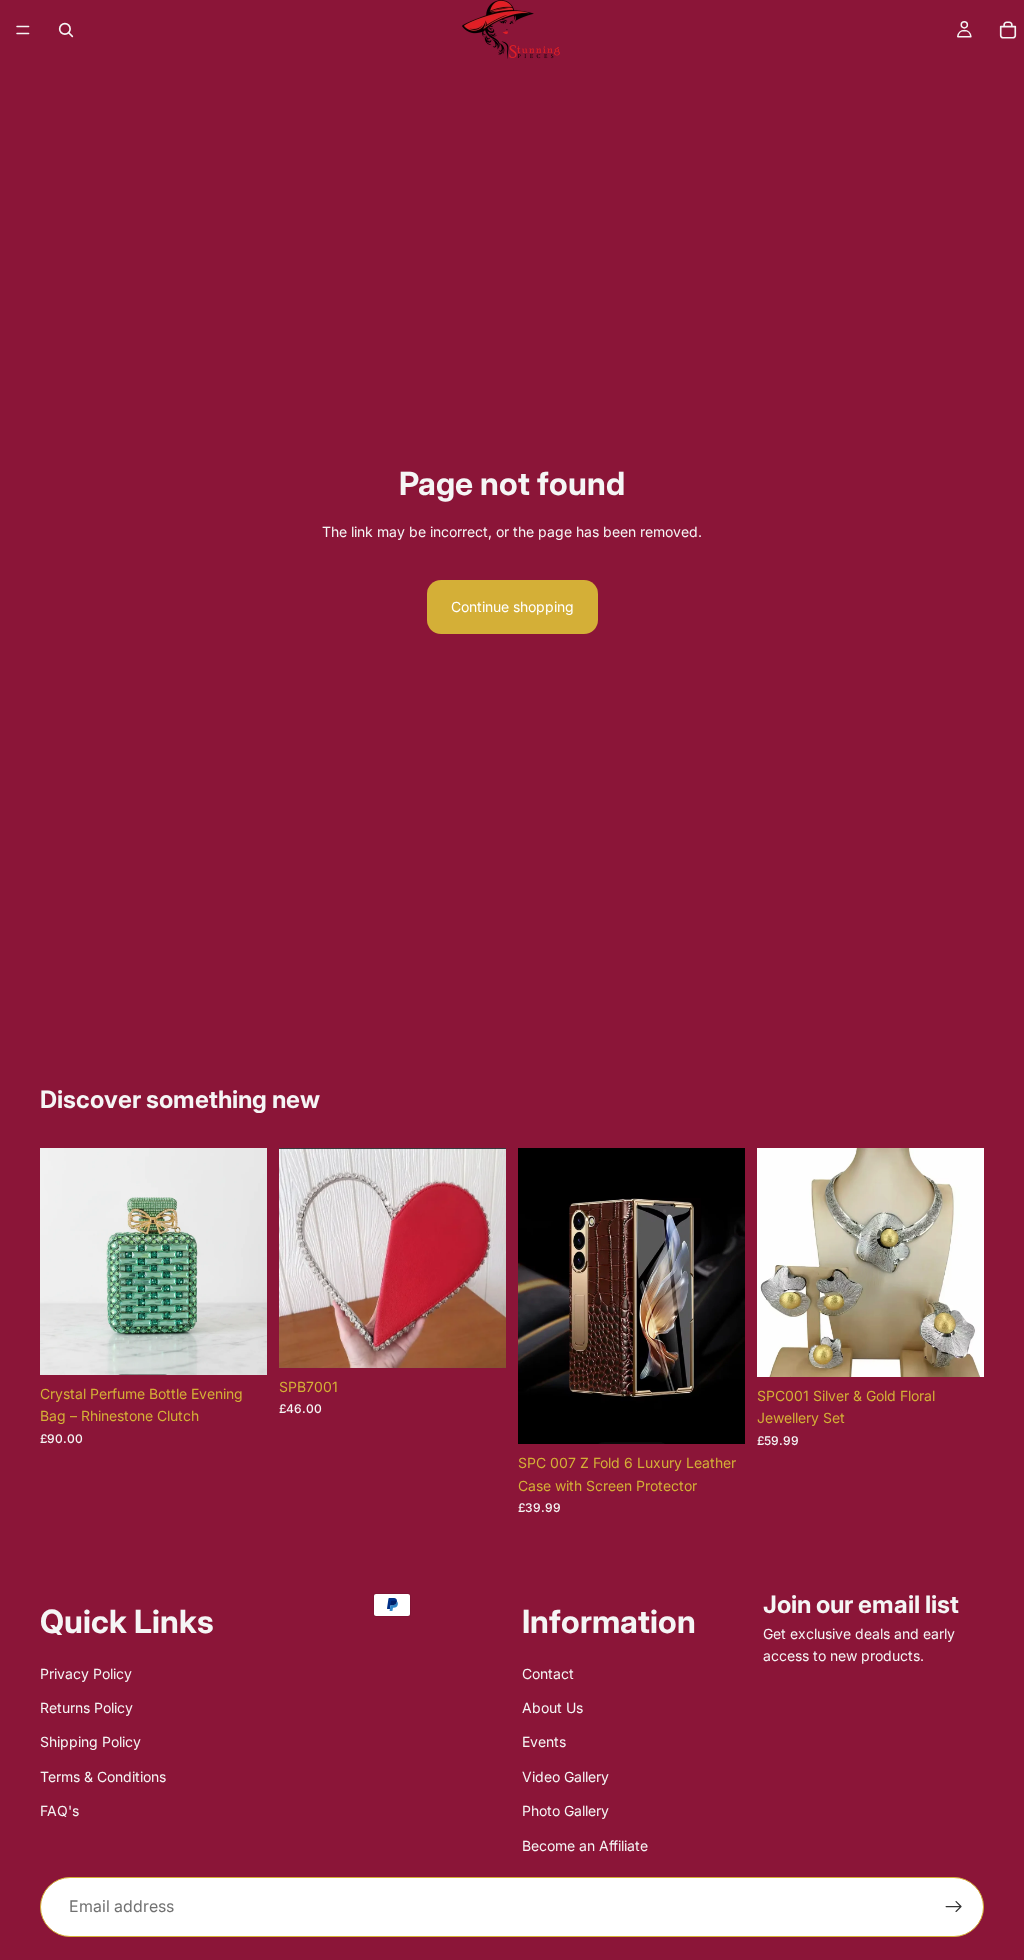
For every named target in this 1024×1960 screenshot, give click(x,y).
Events (544, 1742)
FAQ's (59, 1810)
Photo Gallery (565, 1810)
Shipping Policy (90, 1742)
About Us (552, 1707)
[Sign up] (954, 1907)
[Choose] (236, 1344)
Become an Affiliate (585, 1845)
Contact (548, 1673)
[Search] (66, 30)
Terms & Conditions (103, 1776)
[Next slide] (245, 1262)
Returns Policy (86, 1707)
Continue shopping (512, 606)
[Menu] (23, 30)
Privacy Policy (86, 1673)
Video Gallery (565, 1776)
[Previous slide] (62, 1262)
